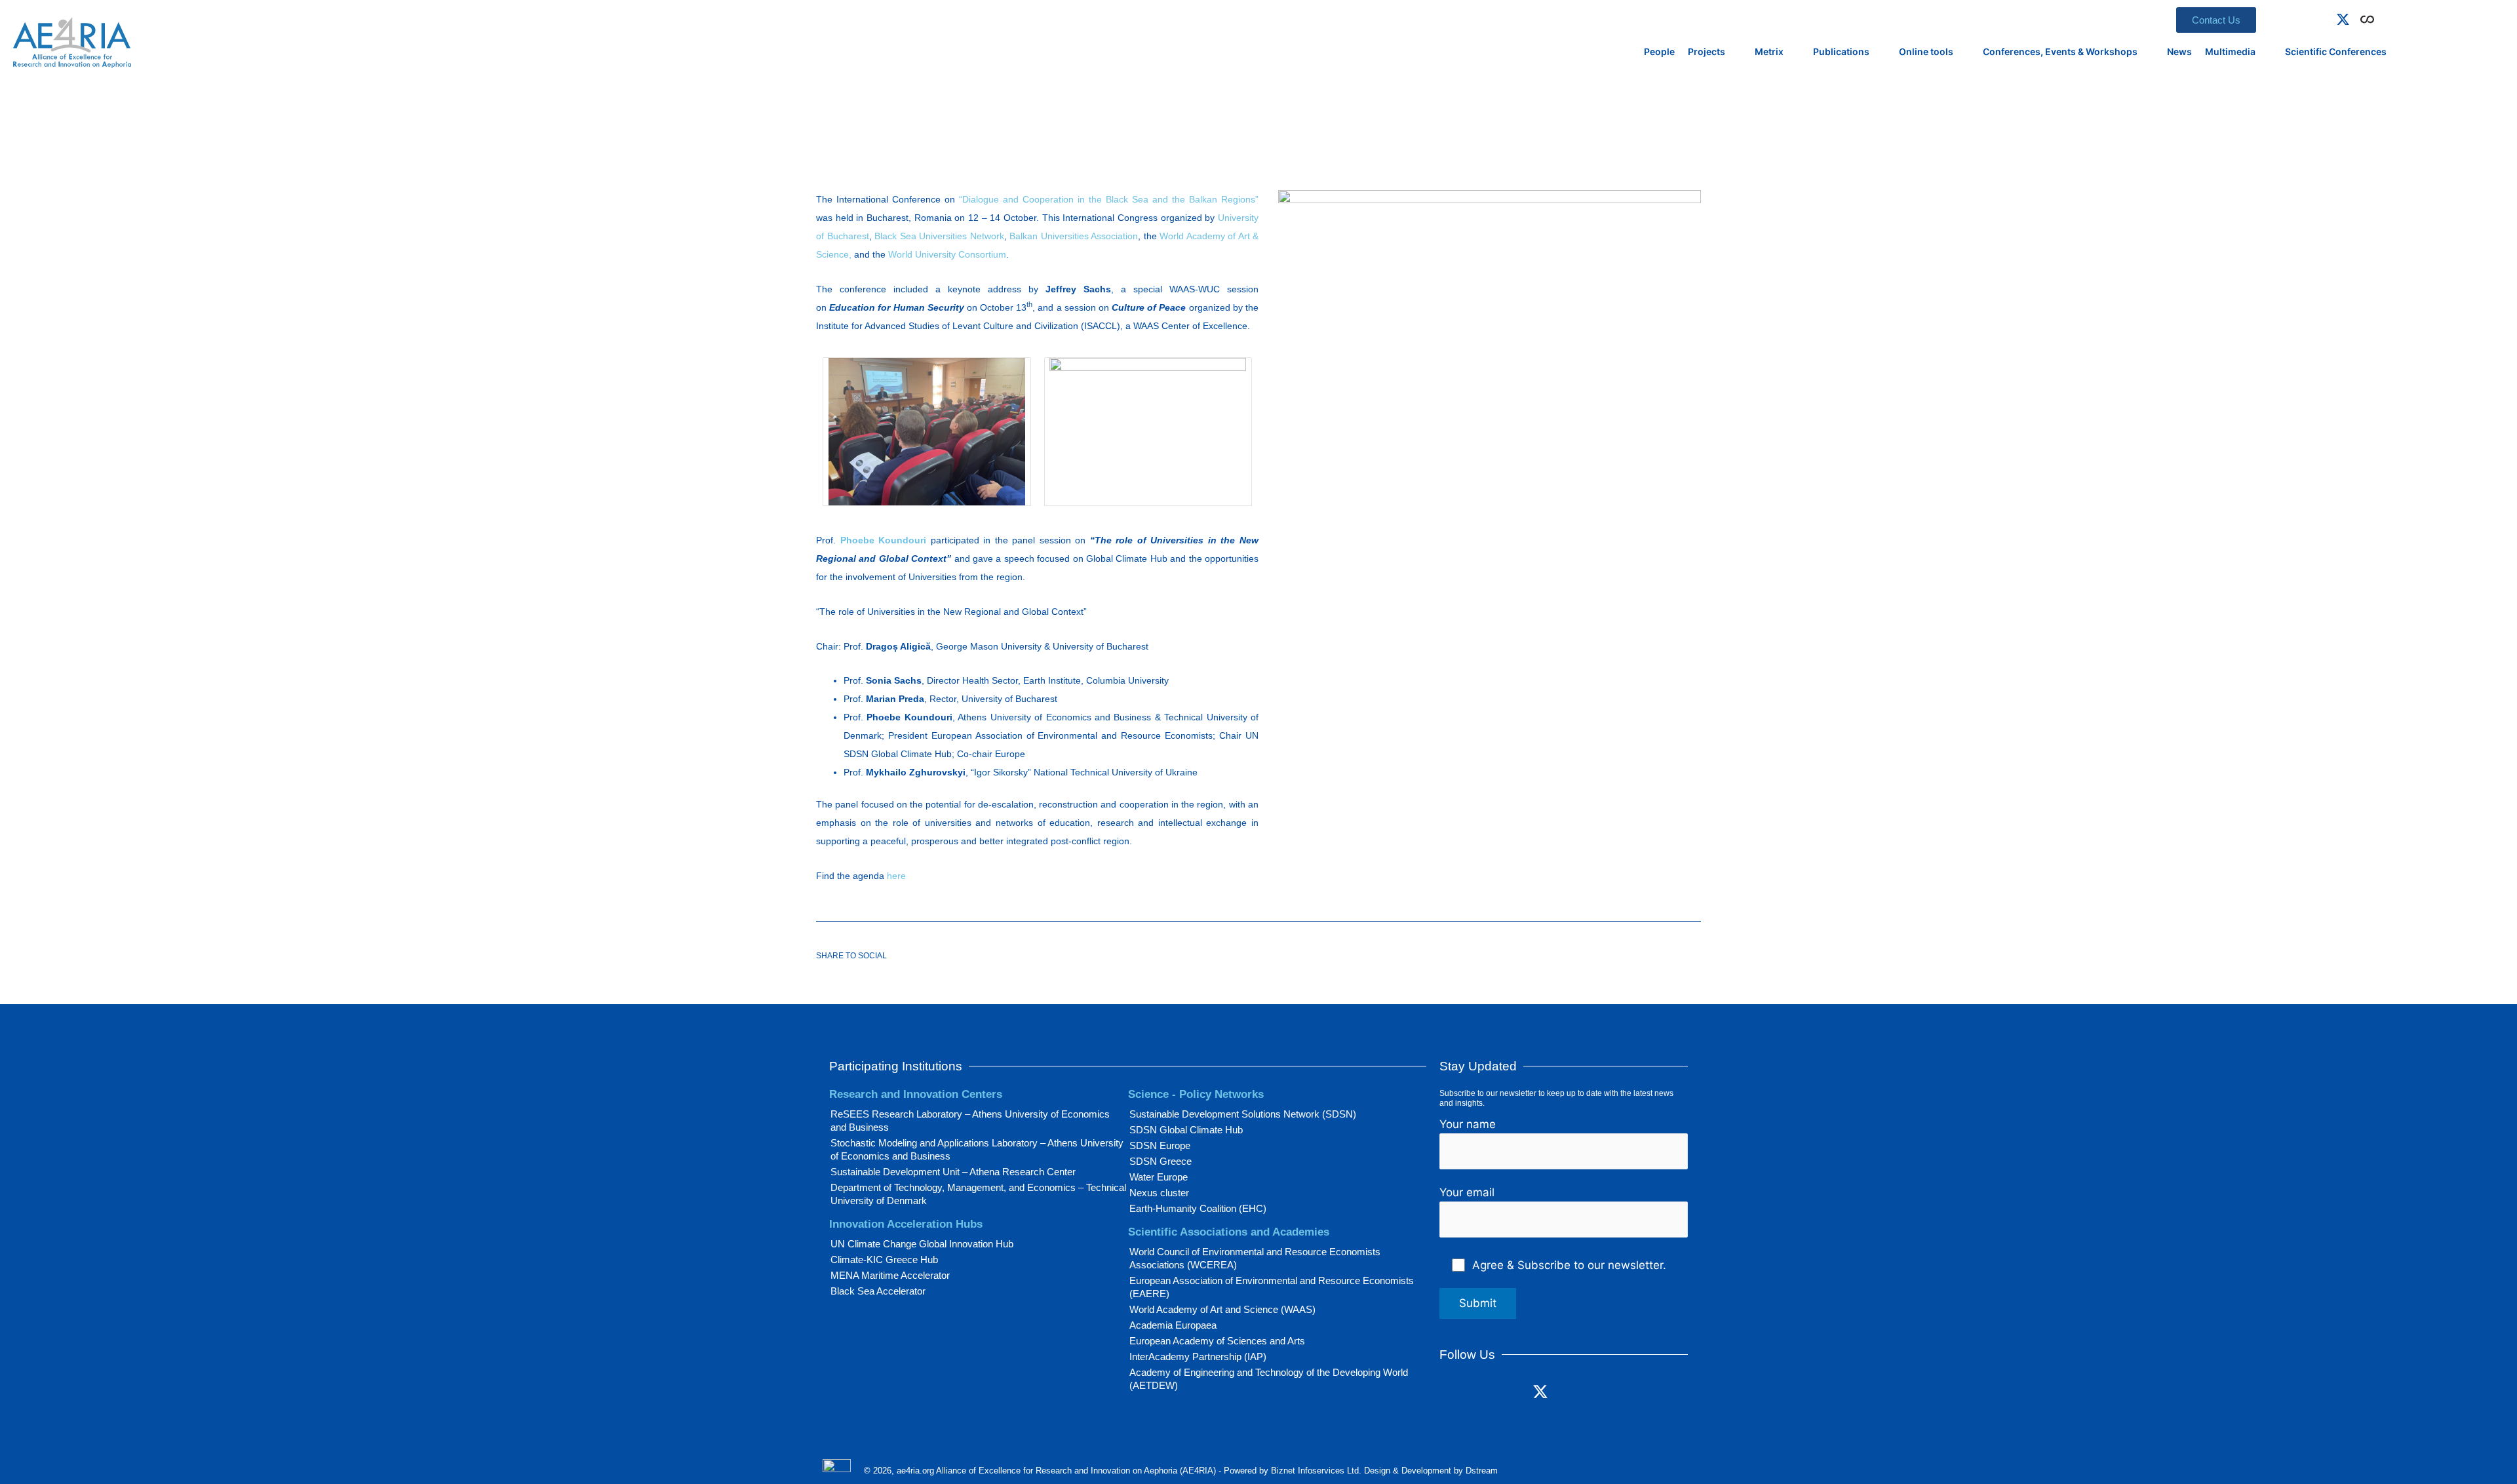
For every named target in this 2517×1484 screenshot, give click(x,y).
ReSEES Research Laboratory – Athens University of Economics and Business (970, 1121)
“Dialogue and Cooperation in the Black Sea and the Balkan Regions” (1109, 199)
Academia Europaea (1173, 1325)
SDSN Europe (1160, 1145)
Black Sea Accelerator (878, 1291)
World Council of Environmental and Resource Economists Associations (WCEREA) (1255, 1258)
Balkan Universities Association (1074, 236)
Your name (1468, 1124)
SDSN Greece (1161, 1161)
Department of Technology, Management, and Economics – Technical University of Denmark (978, 1194)
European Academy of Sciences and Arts (1217, 1341)
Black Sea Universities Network (939, 236)
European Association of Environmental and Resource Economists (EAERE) (1272, 1287)
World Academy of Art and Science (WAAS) (1222, 1309)
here (896, 876)
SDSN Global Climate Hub (1186, 1130)
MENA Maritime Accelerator (890, 1275)
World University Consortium (947, 254)
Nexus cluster (1159, 1193)
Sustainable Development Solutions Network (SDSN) (1243, 1114)
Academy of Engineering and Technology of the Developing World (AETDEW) (1269, 1379)
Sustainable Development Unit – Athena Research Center (953, 1172)
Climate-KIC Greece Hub (884, 1259)
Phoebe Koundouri (884, 540)
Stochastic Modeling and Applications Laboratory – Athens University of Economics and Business (977, 1149)
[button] (2387, 17)
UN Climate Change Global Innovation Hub (922, 1244)
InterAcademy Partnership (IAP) (1198, 1357)
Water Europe (1159, 1177)
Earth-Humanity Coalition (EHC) (1198, 1208)
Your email (1467, 1192)
